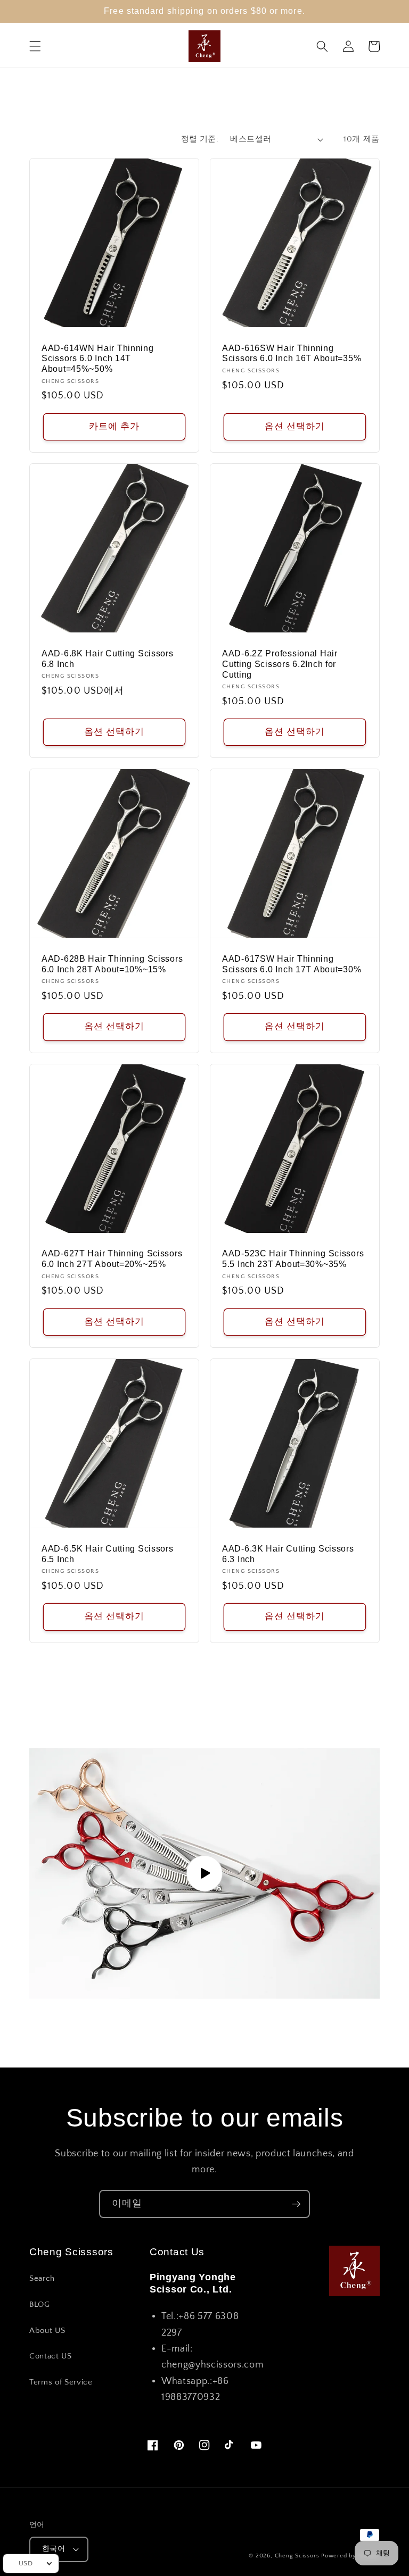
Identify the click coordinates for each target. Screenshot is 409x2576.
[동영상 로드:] (204, 1873)
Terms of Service (61, 2382)
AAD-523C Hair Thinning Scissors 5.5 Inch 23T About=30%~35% (293, 1259)
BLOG (40, 2304)
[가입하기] (296, 2204)
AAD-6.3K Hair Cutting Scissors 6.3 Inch (288, 1554)
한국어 (54, 2549)
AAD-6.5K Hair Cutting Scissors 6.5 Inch (108, 1554)
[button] (35, 46)
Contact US (51, 2356)
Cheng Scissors (297, 2556)
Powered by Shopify (350, 2556)
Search (42, 2278)
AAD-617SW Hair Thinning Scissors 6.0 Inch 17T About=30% (292, 964)
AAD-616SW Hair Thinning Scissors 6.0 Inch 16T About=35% (292, 353)
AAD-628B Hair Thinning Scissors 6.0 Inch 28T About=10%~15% (112, 964)
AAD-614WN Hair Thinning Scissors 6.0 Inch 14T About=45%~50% (98, 359)
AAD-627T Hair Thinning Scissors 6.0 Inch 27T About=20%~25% (112, 1259)
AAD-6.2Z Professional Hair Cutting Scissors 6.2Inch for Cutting (280, 664)
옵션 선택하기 (295, 427)
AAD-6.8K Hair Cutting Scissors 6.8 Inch (108, 659)
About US (47, 2331)
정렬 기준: (200, 139)
